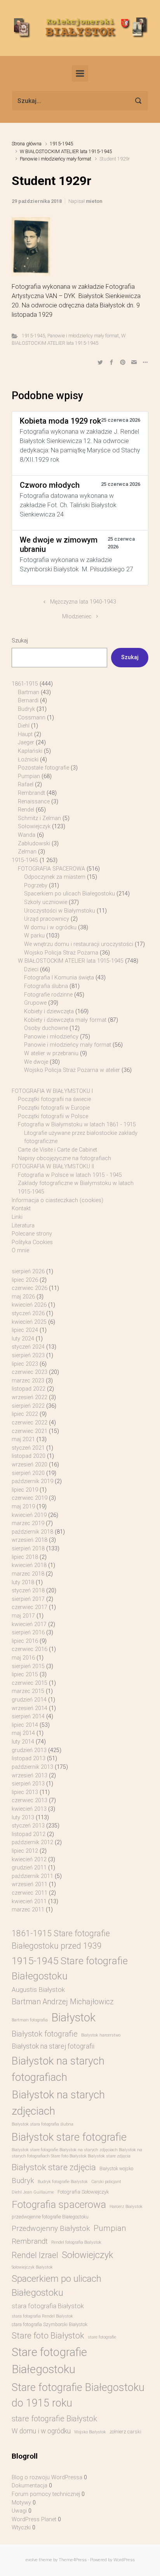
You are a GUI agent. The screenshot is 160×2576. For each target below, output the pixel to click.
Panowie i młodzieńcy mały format (56, 159)
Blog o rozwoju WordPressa (47, 2477)
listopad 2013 (29, 1758)
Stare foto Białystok (48, 2336)
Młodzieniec (77, 617)
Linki (17, 1217)
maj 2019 (23, 1507)
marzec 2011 (28, 1910)
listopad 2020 (29, 1456)
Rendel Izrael (35, 2255)
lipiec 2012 (25, 1851)
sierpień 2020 (28, 1473)
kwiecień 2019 (29, 1515)
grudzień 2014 (29, 1700)
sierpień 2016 (28, 1633)
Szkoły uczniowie (46, 902)
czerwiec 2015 (30, 1683)
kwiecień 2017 (29, 1624)
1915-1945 (61, 144)
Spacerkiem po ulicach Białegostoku (70, 894)
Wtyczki (21, 2528)
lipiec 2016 (25, 1641)
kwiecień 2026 (29, 1305)
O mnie (20, 1250)
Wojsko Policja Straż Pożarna (61, 953)
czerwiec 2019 (30, 1498)
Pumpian (29, 776)
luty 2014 (23, 1742)
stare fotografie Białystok (54, 2419)
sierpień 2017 (28, 1599)
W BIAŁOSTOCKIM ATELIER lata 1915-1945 (66, 151)
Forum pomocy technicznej (46, 2494)
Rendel (26, 810)
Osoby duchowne (46, 1028)
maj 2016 (23, 1658)
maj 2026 (23, 1297)
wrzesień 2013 (30, 1776)
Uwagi (19, 2511)
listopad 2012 (29, 1834)
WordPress (124, 2560)
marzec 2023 (28, 1381)
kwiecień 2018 (29, 1565)
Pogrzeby (36, 886)
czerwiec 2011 (30, 1893)
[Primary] (80, 73)
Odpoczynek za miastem (55, 877)
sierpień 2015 (28, 1666)
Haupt (25, 734)
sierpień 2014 (28, 1716)
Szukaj (20, 641)
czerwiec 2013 (30, 1800)
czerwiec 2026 (30, 1288)
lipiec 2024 (25, 1330)
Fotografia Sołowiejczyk (83, 2192)
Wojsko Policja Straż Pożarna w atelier (72, 1070)
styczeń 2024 (28, 1347)
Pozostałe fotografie (43, 768)
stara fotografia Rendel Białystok (42, 2316)
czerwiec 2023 (30, 1372)
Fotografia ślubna (46, 986)
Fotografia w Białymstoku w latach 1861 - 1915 (77, 1125)
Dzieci (31, 969)
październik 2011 (32, 1876)
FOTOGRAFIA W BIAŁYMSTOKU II (53, 1167)
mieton (94, 201)
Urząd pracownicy (47, 919)
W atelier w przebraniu (51, 1053)
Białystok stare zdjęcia (54, 2167)
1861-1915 (25, 684)
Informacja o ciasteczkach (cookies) (57, 1200)
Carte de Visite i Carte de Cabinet (57, 1150)
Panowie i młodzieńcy (51, 1037)
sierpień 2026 (28, 1271)
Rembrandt (31, 793)
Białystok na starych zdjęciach (58, 2103)
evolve (32, 2560)
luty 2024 (23, 1339)
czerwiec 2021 (30, 1431)
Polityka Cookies (32, 1242)
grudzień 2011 (29, 1868)
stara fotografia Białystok (48, 2306)
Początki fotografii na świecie (54, 1099)
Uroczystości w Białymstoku (60, 911)
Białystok (73, 2018)
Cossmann (32, 718)
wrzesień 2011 (30, 1884)
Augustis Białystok (38, 1990)
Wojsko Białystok (90, 2432)
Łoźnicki (28, 760)
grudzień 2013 (29, 1750)
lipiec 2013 (25, 1792)
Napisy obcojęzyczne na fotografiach (64, 1158)
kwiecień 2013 (29, 1809)
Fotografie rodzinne (48, 995)
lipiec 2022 (25, 1414)
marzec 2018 (28, 1574)
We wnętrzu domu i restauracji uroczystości (79, 944)
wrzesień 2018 (30, 1540)
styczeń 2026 (28, 1313)
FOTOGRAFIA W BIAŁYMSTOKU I (52, 1091)
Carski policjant (106, 2182)
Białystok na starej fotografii (53, 2046)
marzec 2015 (28, 1691)
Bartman (29, 692)
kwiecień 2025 (29, 1322)
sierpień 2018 (28, 1549)
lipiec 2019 (25, 1490)
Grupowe (35, 1003)
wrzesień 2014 (30, 1708)
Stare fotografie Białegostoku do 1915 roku (78, 2395)
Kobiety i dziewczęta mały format (65, 1020)
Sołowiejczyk (34, 826)
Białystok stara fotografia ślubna (43, 2124)
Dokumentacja (30, 2486)
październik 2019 (32, 1481)
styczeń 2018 (28, 1591)
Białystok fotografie (45, 2034)
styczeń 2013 (28, 1826)
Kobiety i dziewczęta (49, 1011)
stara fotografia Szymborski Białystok (50, 2325)
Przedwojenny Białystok (51, 2228)
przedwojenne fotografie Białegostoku (50, 2217)
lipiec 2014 (25, 1725)
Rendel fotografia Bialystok (76, 2242)
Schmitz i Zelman (39, 818)
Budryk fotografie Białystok (63, 2182)
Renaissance (34, 802)
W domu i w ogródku (50, 928)
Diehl (24, 726)
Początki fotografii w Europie (54, 1108)
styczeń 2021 (28, 1448)
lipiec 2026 (25, 1280)
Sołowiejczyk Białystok (32, 2267)
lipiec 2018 (25, 1557)
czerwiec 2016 (30, 1649)
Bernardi (28, 701)
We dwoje (36, 1062)
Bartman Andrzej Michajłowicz (63, 2002)
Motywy (21, 2503)
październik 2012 (32, 1842)
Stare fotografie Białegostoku (49, 2361)
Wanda (27, 835)
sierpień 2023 (28, 1355)
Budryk (26, 709)
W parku (34, 936)
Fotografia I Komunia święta (59, 978)
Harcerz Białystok (126, 2207)
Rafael (26, 784)
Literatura (23, 1226)
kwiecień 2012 (29, 1860)
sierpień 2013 (28, 1784)
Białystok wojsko (116, 2169)
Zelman (27, 852)
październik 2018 (32, 1532)
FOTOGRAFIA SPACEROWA (51, 869)
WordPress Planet (34, 2519)
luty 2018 (23, 1582)
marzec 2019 (28, 1523)
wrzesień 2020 (30, 1465)
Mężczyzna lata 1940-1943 (83, 602)
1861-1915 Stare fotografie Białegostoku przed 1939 (61, 1940)
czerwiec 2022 (30, 1423)
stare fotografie (102, 2337)
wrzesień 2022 (30, 1397)
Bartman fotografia (30, 2020)
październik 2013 (32, 1767)
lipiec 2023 (25, 1364)
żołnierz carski (125, 2432)
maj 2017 (23, 1616)
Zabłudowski (34, 844)
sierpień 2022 (28, 1406)
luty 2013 (23, 1818)
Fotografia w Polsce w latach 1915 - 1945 (70, 1175)
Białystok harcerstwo (101, 2035)
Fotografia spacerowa (59, 2204)
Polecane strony (32, 1234)
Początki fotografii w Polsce (53, 1116)
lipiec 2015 (25, 1675)
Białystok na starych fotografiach (58, 2069)
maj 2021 (23, 1439)
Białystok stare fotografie (69, 2137)
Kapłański (30, 751)
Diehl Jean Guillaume (33, 2192)
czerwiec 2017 (30, 1607)
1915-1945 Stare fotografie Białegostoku (70, 1968)
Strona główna (27, 144)
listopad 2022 (29, 1389)
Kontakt (21, 1209)
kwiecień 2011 (29, 1901)
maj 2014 (23, 1733)
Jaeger (26, 743)
